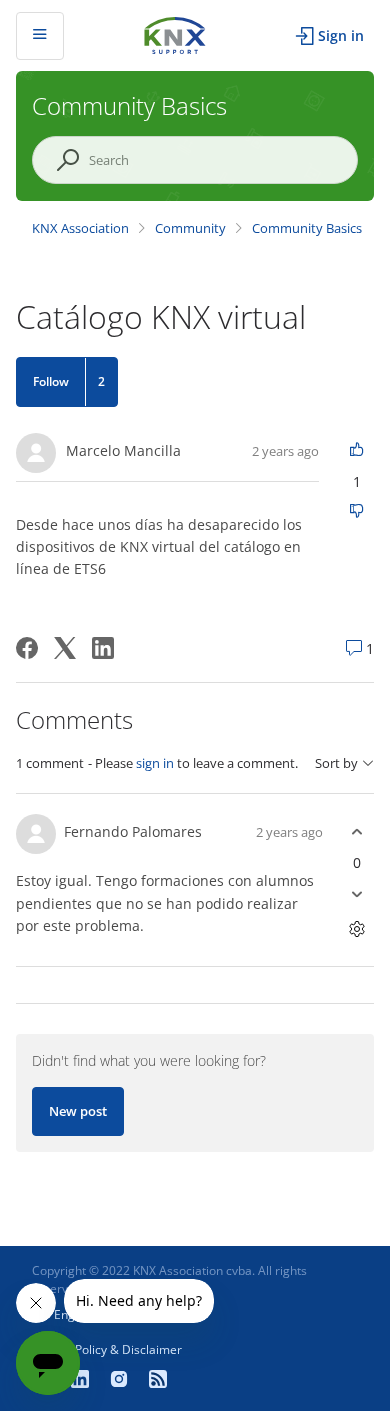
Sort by (336, 763)
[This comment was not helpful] (356, 893)
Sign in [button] (341, 35)
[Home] (175, 33)
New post (78, 1111)
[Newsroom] (158, 1381)
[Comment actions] (356, 928)
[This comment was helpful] (356, 831)
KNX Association (80, 228)
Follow (51, 381)
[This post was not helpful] (356, 512)
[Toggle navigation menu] (40, 36)
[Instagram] (121, 1381)
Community (190, 228)
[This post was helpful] (356, 450)
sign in (155, 763)
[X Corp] (65, 648)
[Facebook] (27, 648)
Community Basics (307, 228)
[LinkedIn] (103, 648)
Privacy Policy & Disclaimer (107, 1349)
